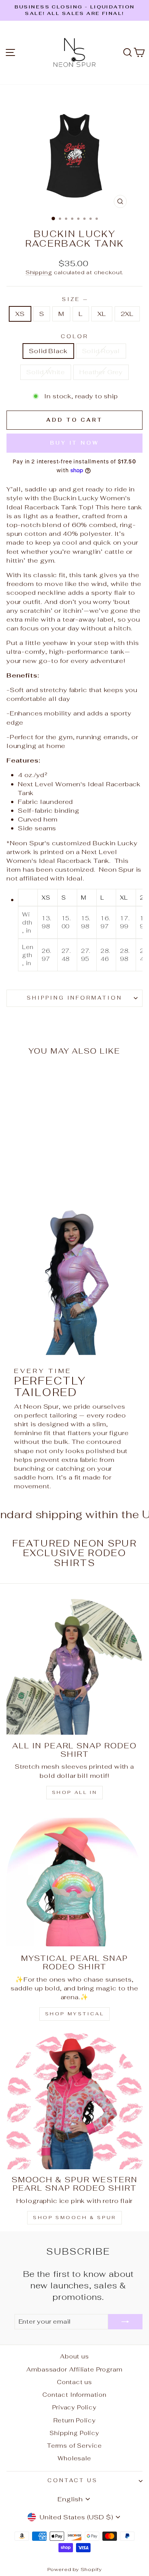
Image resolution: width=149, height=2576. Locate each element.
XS (20, 314)
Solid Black (48, 351)
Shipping (39, 272)
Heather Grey (101, 372)
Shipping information (75, 998)
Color (74, 336)
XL (102, 314)
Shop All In (75, 1792)
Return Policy (75, 2420)
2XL (127, 314)
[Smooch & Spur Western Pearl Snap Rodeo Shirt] (74, 2101)
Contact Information (74, 2395)
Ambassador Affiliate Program (74, 2369)
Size (74, 299)
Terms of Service (74, 2446)
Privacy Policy (74, 2407)
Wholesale (74, 2458)
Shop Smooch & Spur (74, 2218)
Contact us (74, 2382)
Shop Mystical (75, 2014)
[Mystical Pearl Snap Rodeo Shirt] (74, 1880)
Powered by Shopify (75, 2569)
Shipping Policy (74, 2433)
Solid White (46, 372)
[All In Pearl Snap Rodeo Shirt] (74, 1667)
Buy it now (74, 443)
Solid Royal (101, 351)
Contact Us (73, 2480)
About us (74, 2356)
